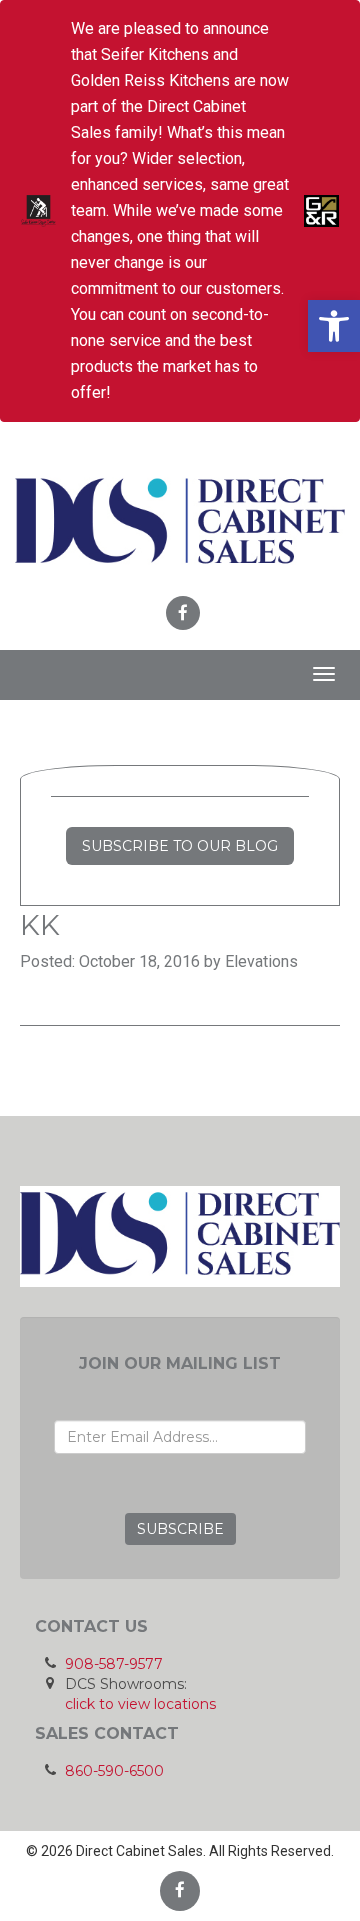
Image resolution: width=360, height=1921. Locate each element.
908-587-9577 (114, 1664)
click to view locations (140, 1704)
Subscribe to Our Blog (180, 846)
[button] (334, 326)
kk (40, 925)
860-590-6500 (114, 1771)
